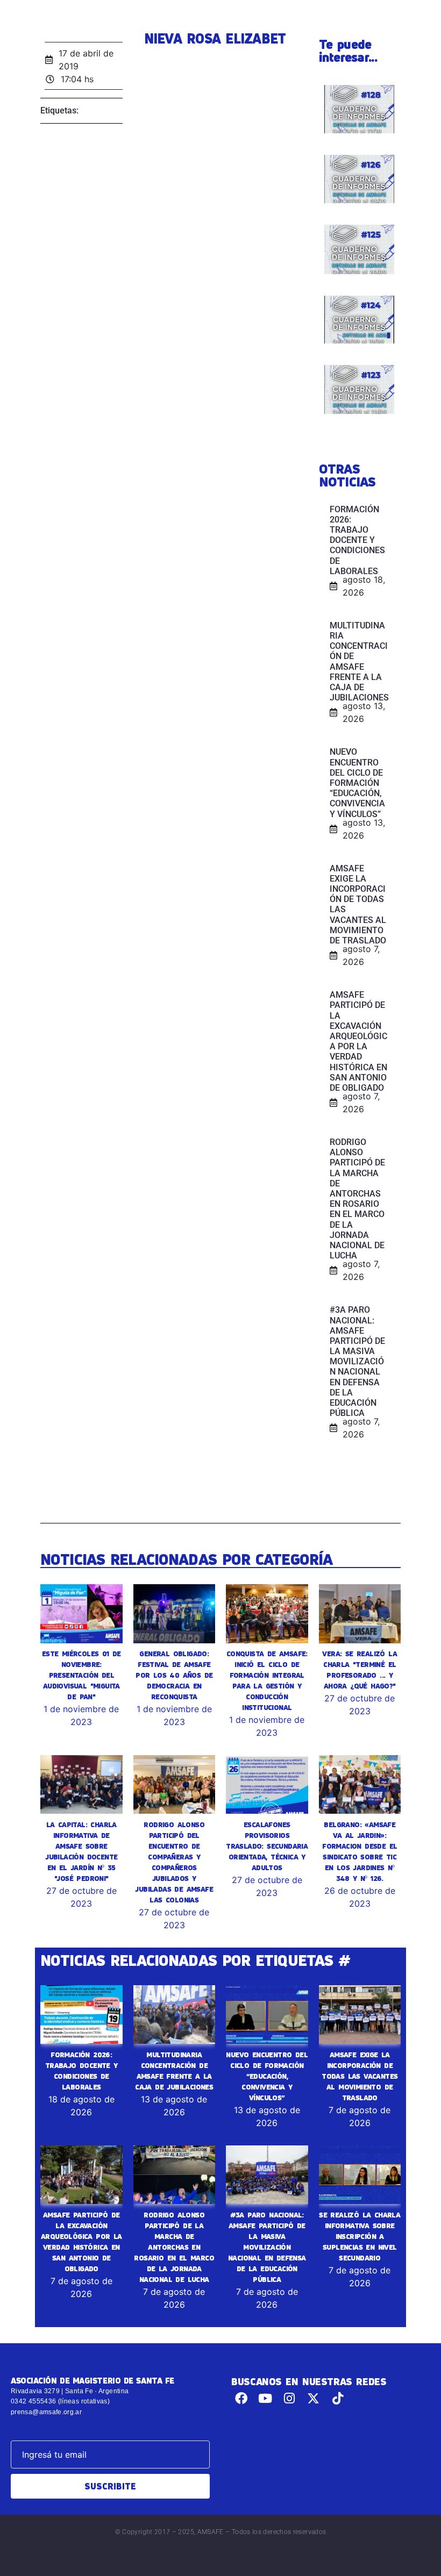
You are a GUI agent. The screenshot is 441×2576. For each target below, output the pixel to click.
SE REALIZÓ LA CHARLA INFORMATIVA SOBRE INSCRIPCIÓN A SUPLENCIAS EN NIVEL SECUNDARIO (360, 2236)
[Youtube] (265, 2398)
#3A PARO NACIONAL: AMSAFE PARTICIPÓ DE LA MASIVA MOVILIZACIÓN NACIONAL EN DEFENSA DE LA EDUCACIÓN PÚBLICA (267, 2247)
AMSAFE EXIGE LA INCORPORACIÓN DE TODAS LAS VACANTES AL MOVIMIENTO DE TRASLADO (360, 2076)
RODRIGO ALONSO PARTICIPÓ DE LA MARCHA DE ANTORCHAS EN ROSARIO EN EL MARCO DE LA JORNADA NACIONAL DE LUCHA (174, 2247)
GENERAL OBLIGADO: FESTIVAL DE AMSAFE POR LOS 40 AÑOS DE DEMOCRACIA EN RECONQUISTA (174, 1675)
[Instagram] (290, 2398)
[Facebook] (241, 2398)
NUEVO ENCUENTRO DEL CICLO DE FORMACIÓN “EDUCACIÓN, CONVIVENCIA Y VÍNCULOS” (267, 2076)
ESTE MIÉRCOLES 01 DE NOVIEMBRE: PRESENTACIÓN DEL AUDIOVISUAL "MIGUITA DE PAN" (81, 1675)
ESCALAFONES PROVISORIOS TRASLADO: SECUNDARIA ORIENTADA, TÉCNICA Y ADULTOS (267, 1846)
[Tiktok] (337, 2398)
